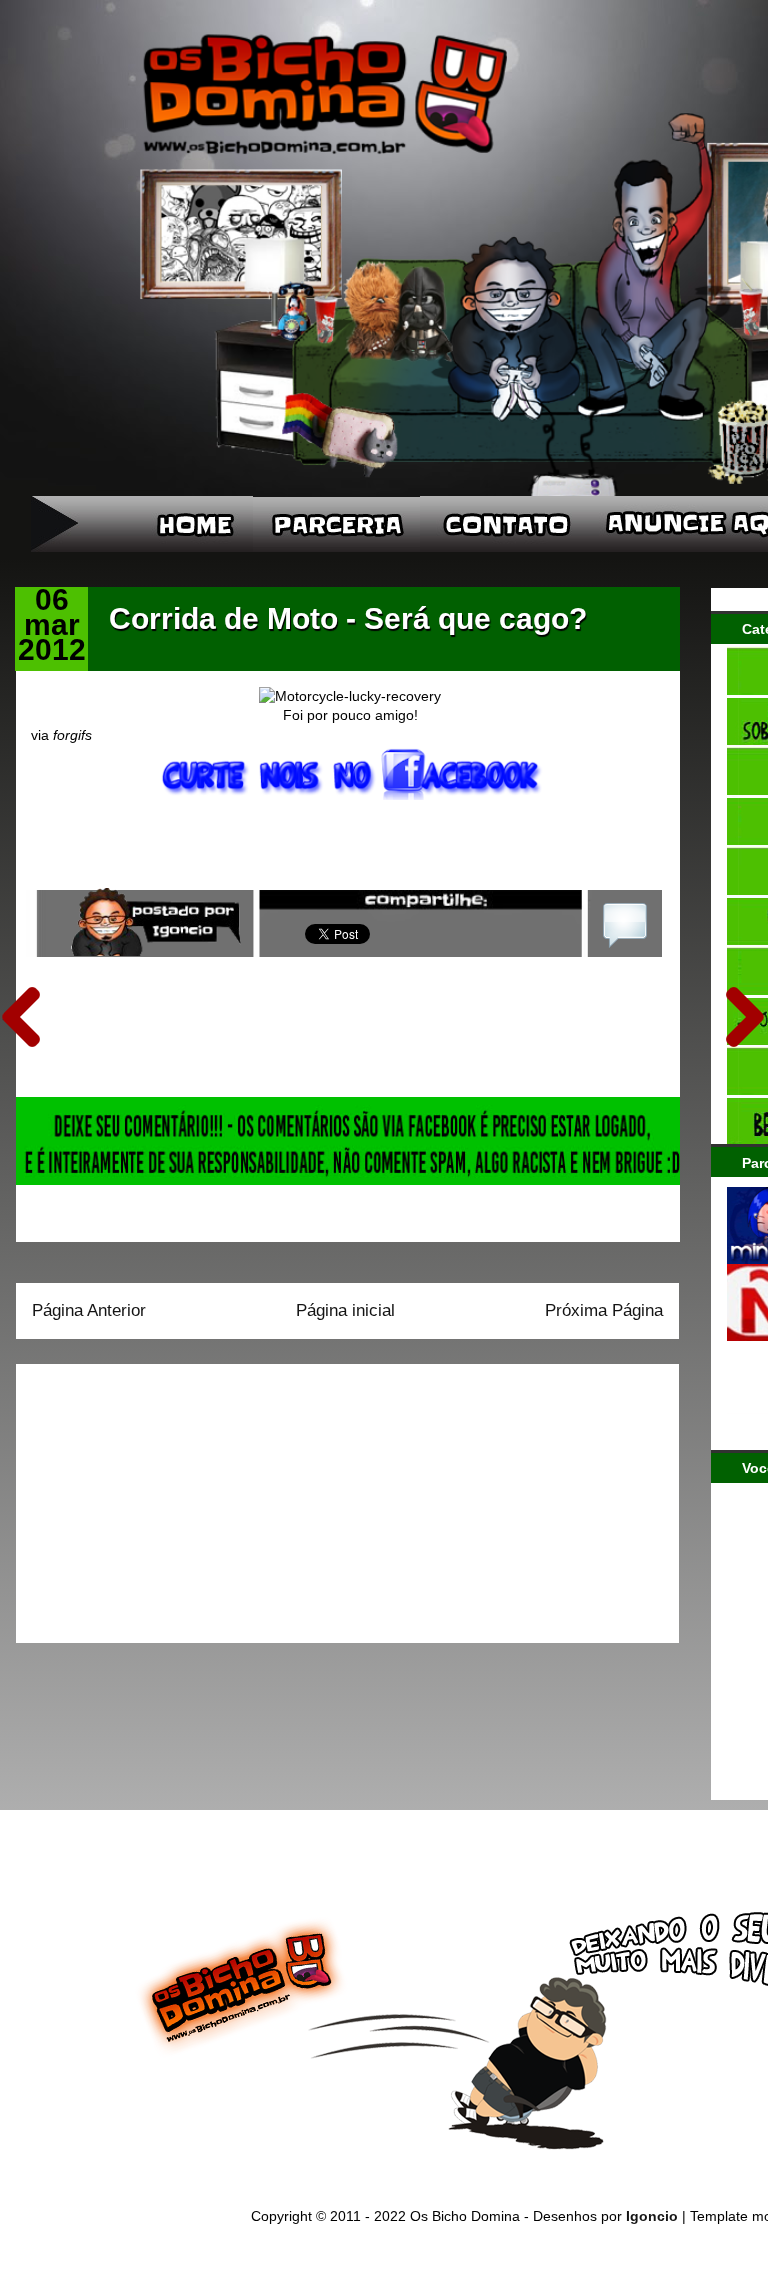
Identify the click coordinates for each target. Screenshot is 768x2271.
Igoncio (652, 2216)
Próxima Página (604, 1310)
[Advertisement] (157, 1497)
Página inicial (345, 1310)
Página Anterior (89, 1310)
